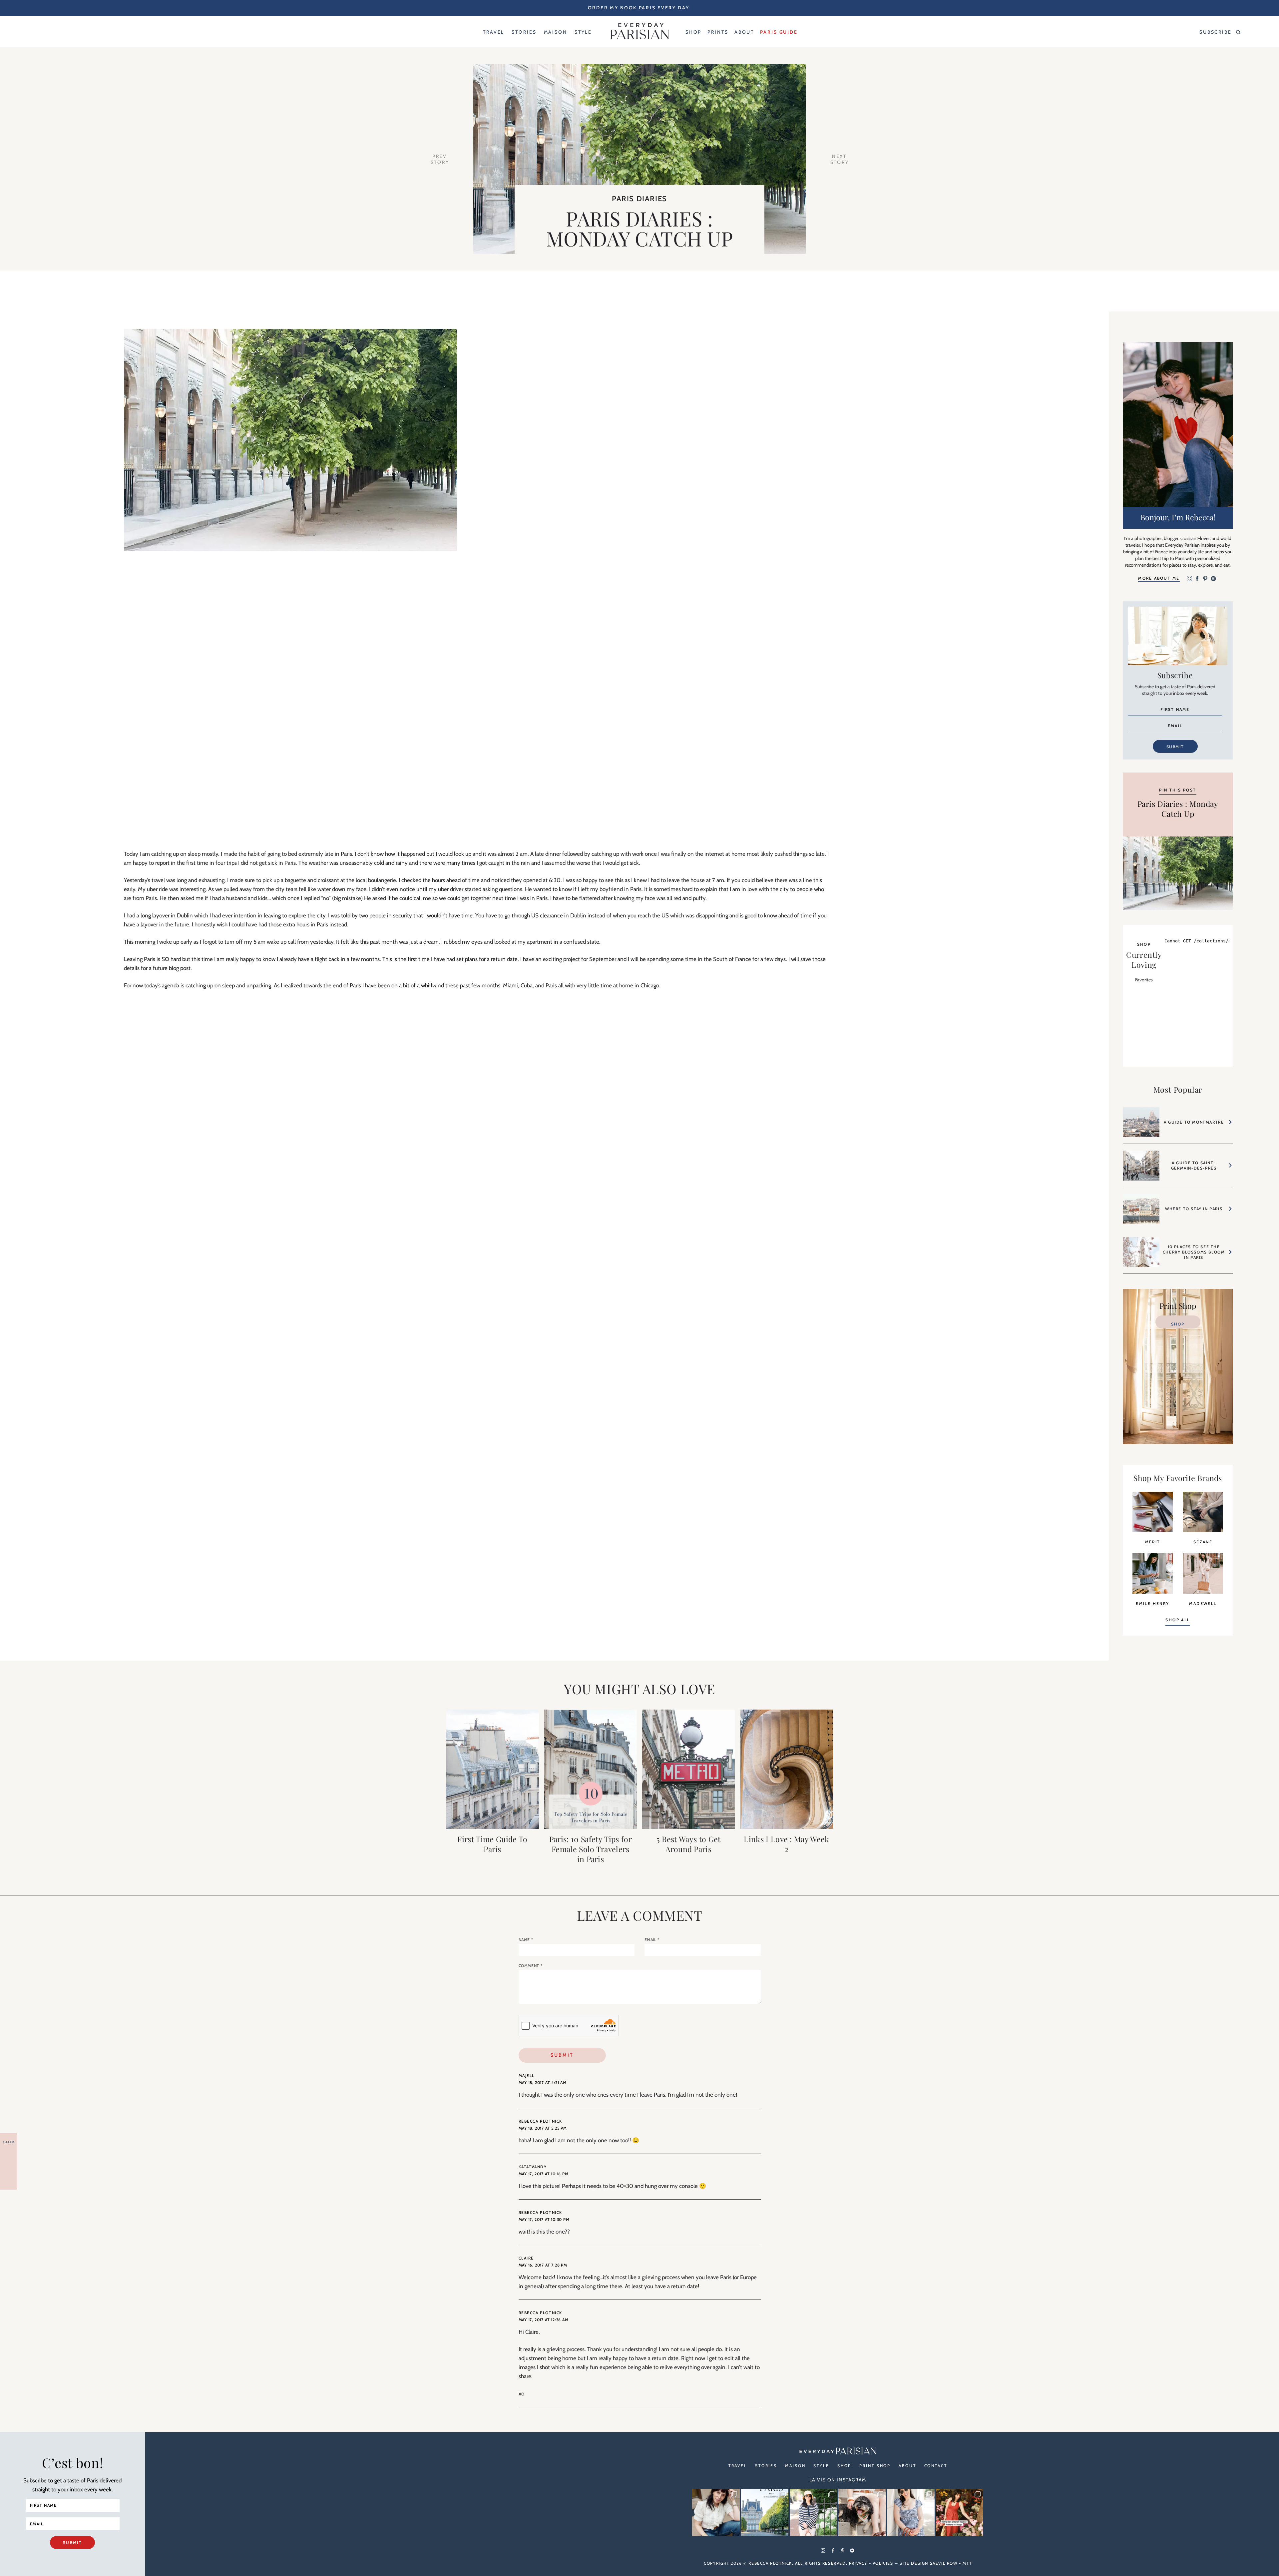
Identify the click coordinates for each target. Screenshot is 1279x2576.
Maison (795, 2466)
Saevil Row (944, 2563)
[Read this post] (493, 1769)
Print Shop (875, 2466)
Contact (936, 2466)
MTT (967, 2563)
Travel (738, 2466)
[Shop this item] (1153, 1530)
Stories (766, 2466)
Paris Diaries (639, 199)
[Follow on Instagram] (1189, 579)
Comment (531, 1966)
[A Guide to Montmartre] (1141, 1125)
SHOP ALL (1178, 1620)
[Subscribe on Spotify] (1213, 579)
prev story (440, 159)
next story (840, 159)
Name (526, 1940)
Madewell (1203, 1603)
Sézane (1203, 1542)
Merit (1153, 1542)
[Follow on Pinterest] (1205, 579)
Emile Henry (1152, 1603)
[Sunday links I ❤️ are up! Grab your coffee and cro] (813, 2512)
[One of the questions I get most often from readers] (960, 2512)
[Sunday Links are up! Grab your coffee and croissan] (716, 2512)
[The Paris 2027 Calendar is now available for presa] (765, 2512)
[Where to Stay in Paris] (1141, 1212)
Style (821, 2466)
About (907, 2466)
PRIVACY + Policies (871, 2563)
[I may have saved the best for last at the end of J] (862, 2512)
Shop (1178, 1324)
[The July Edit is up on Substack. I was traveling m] (911, 2512)
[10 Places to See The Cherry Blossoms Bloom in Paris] (1141, 1255)
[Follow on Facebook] (1197, 579)
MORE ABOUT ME (1159, 578)
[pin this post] (1178, 873)
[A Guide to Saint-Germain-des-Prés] (1141, 1169)
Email (652, 1940)
